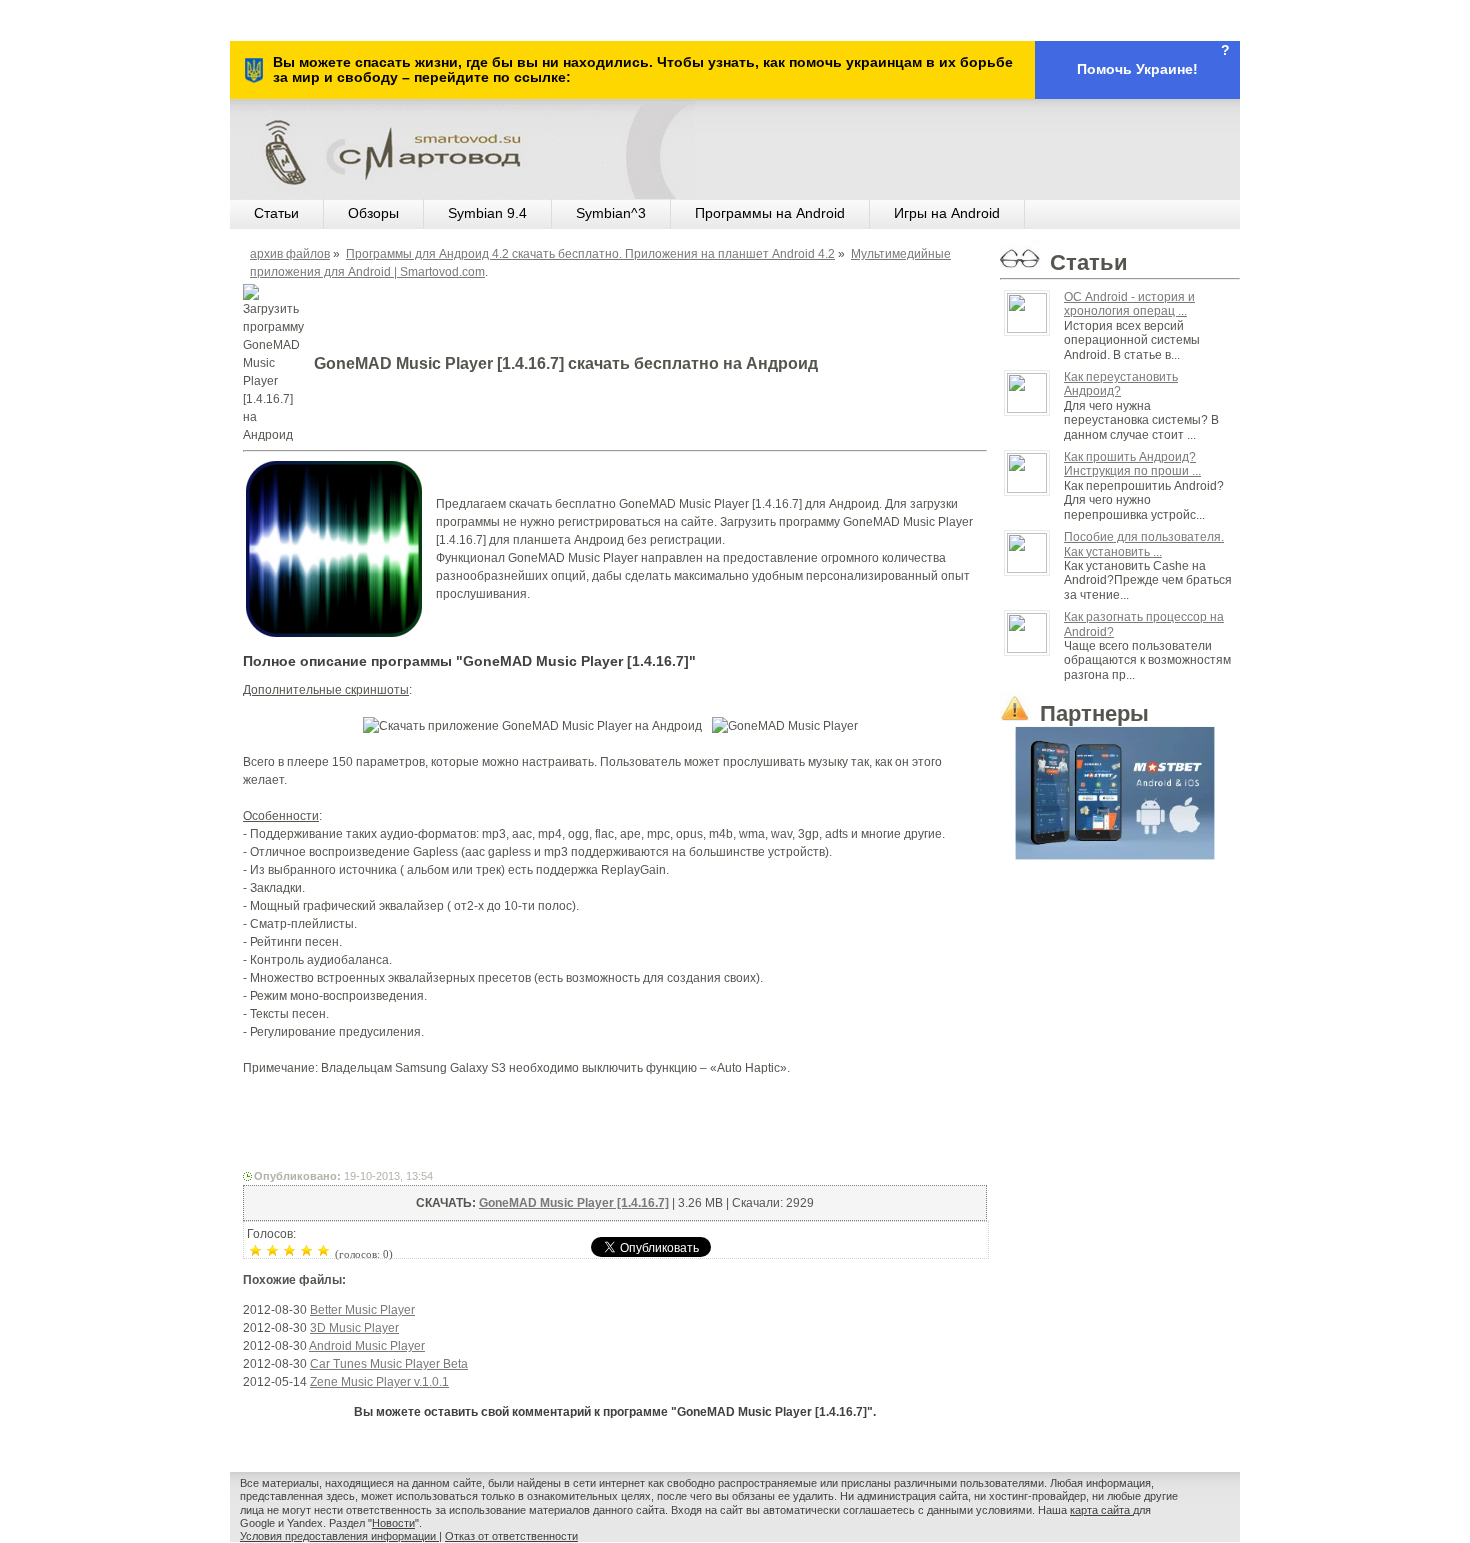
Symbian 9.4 (487, 213)
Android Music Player (367, 1346)
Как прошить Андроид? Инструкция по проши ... (1132, 464)
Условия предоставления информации (339, 1536)
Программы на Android (770, 213)
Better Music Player (362, 1310)
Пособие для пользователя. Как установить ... (1144, 544)
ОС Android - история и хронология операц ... (1129, 304)
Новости (393, 1523)
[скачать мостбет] (1120, 789)
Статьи (276, 213)
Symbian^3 (611, 213)
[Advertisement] (615, 1122)
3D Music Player (354, 1328)
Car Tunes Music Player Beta (389, 1364)
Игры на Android (947, 213)
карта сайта (1101, 1510)
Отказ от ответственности (511, 1536)
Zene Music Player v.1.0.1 (379, 1382)
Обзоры (373, 213)
